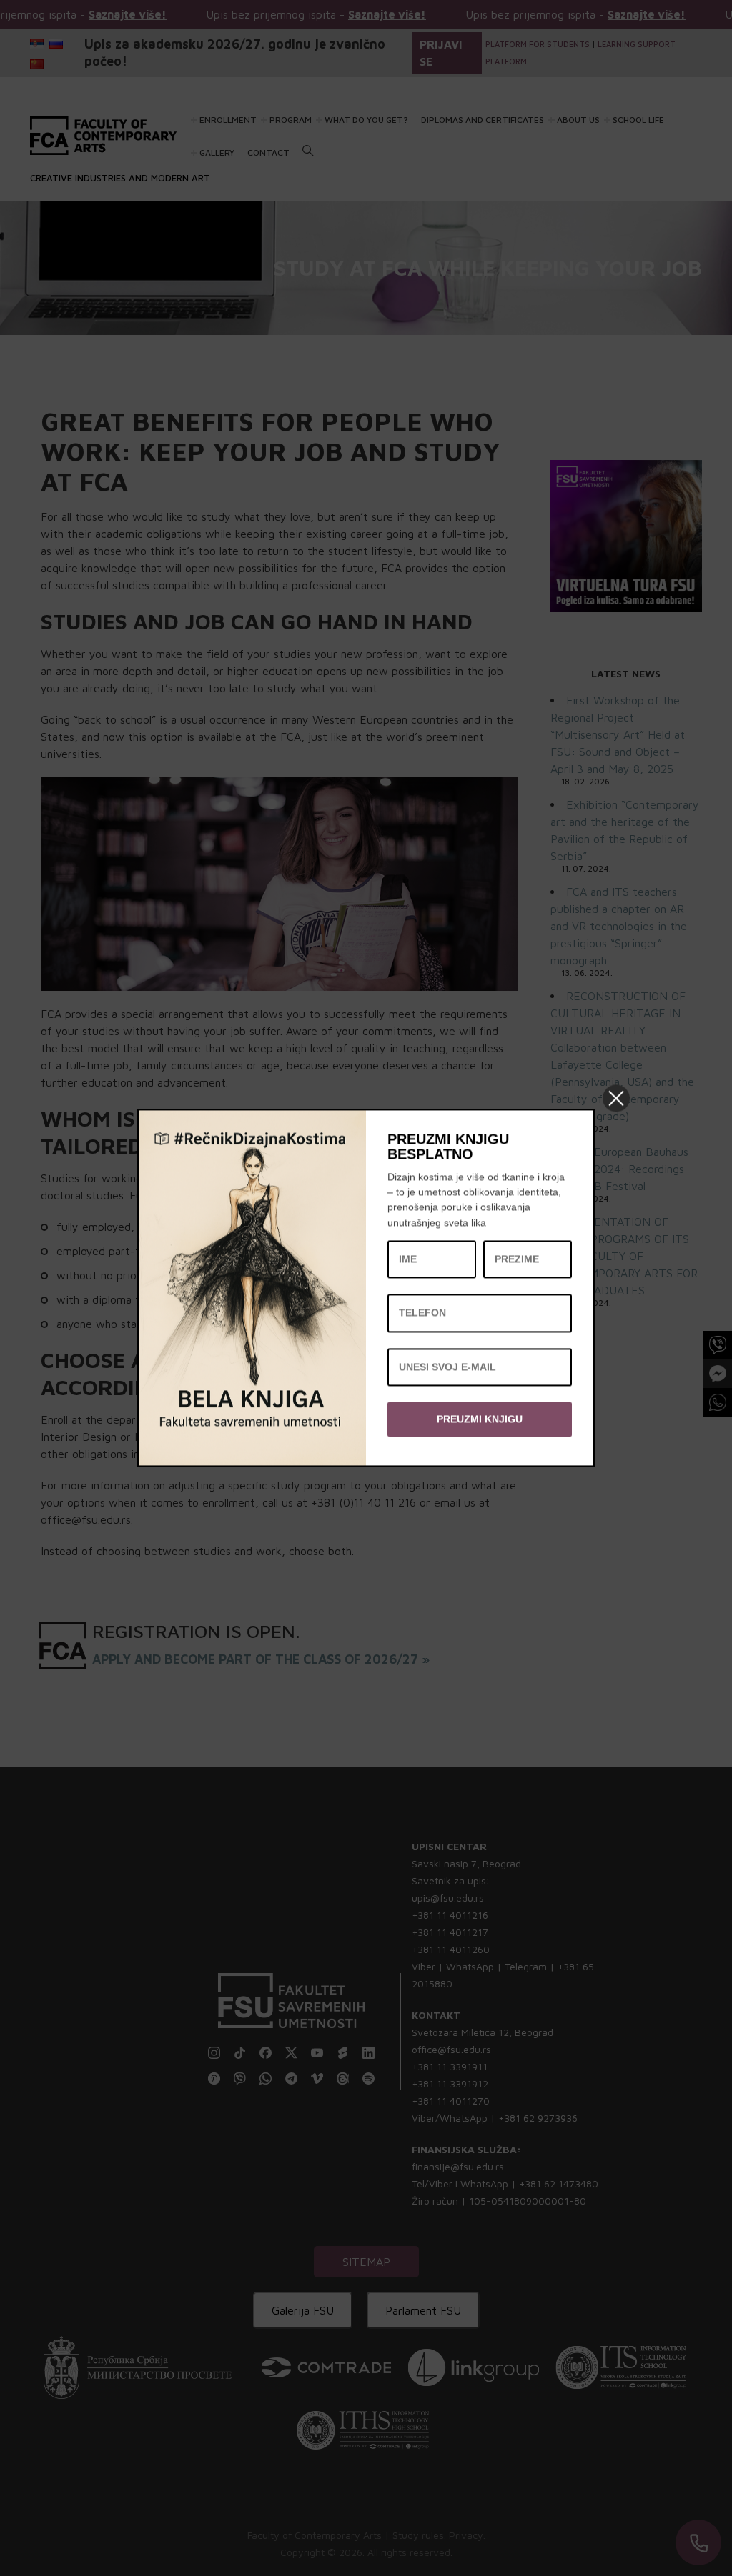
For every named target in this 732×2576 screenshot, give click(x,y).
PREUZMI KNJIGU (480, 1419)
